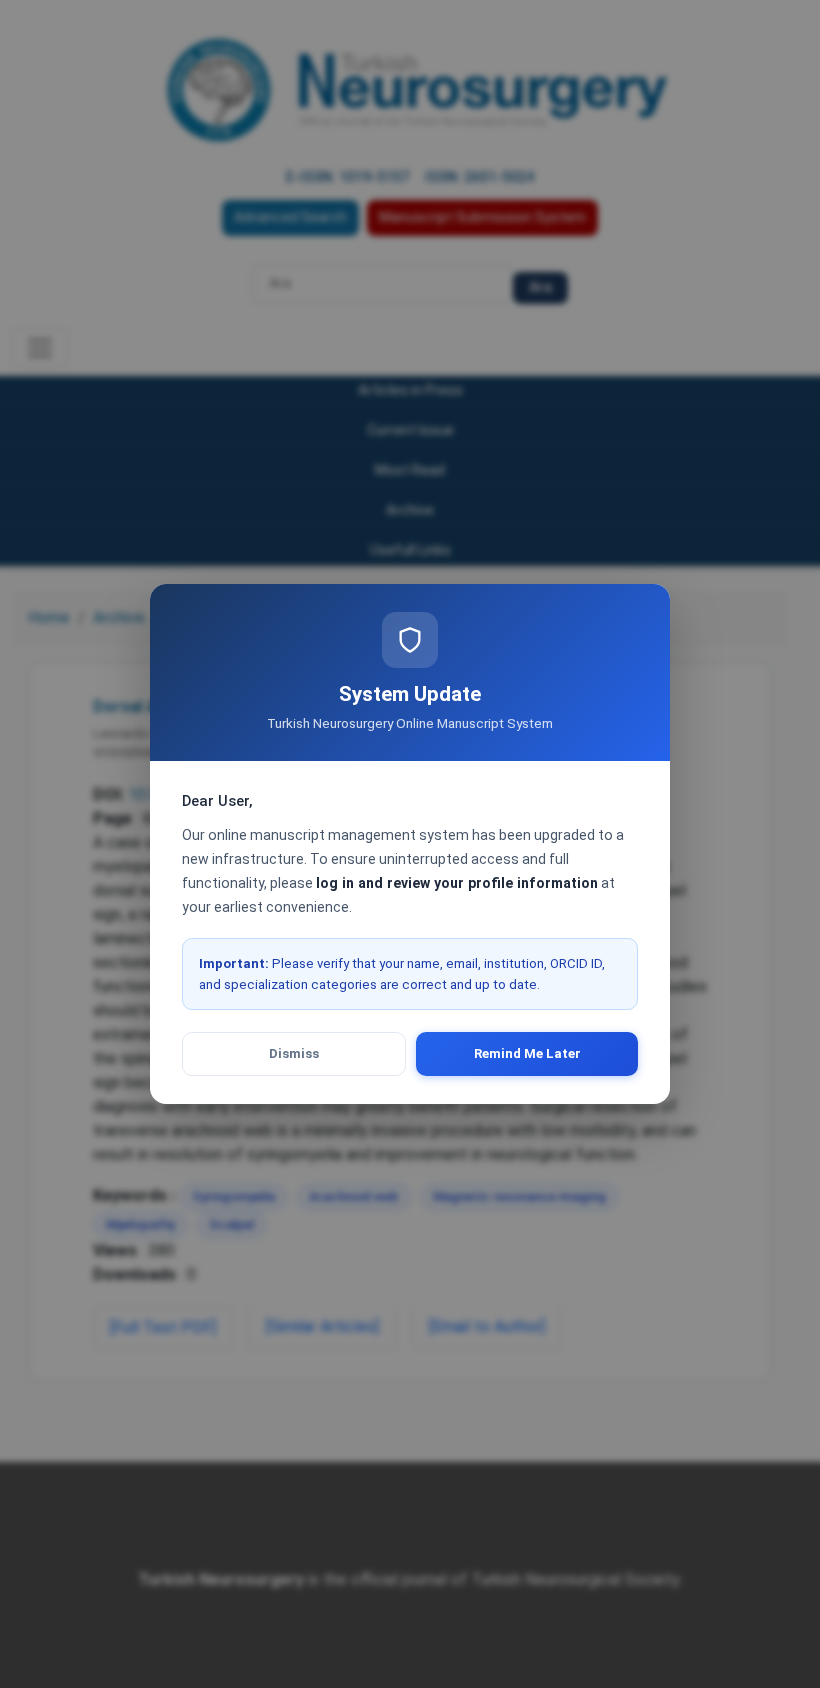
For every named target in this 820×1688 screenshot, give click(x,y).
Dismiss (294, 1053)
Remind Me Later (527, 1053)
